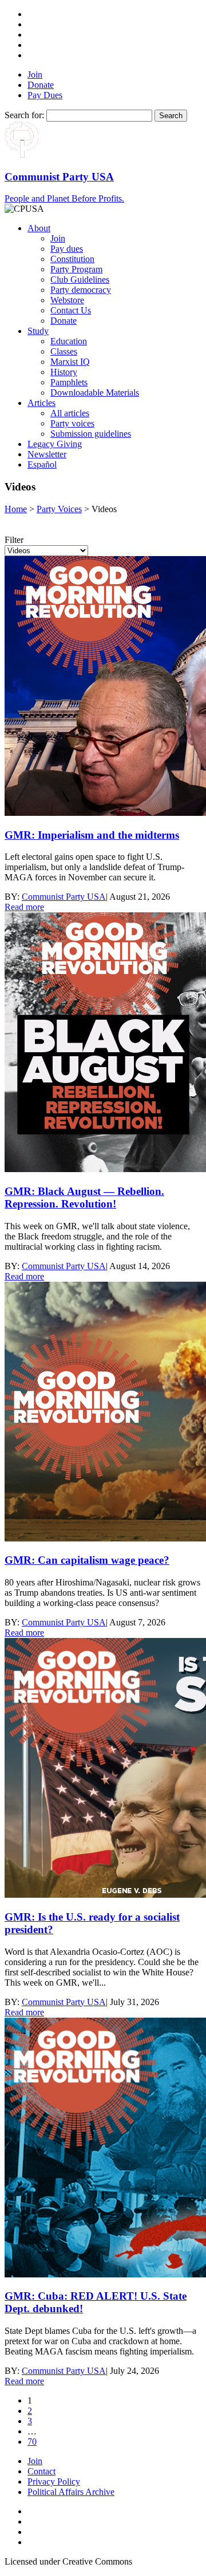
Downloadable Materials (95, 393)
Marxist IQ (70, 362)
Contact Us (71, 310)
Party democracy (81, 290)
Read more (24, 907)
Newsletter (47, 454)
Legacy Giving (55, 444)
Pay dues (67, 249)
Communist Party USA (64, 897)
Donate (41, 85)
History (64, 372)
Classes (64, 351)
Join (35, 75)
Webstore (67, 300)
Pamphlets (69, 382)
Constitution (72, 259)
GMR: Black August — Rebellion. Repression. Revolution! (84, 1198)
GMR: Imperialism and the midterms (92, 835)
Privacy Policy (54, 2482)
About (39, 228)
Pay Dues (45, 95)
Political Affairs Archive (71, 2492)
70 (32, 2442)
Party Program (76, 269)
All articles (70, 413)
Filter (14, 540)
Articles (41, 403)
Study (38, 331)
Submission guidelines (91, 434)
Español (42, 464)
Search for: (24, 115)
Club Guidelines (80, 279)
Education (69, 341)
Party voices (72, 423)
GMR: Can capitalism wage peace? (87, 1560)
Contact (41, 2471)
